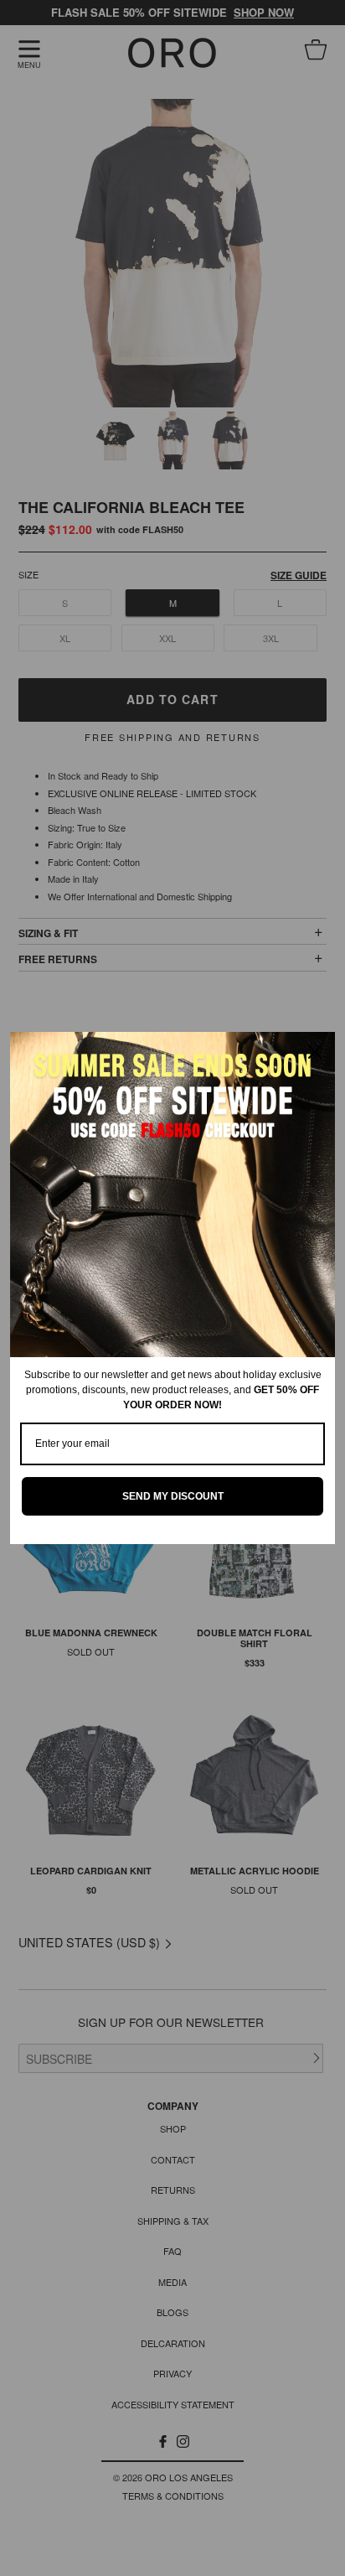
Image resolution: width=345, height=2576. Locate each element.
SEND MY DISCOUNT (173, 1496)
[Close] (315, 1052)
